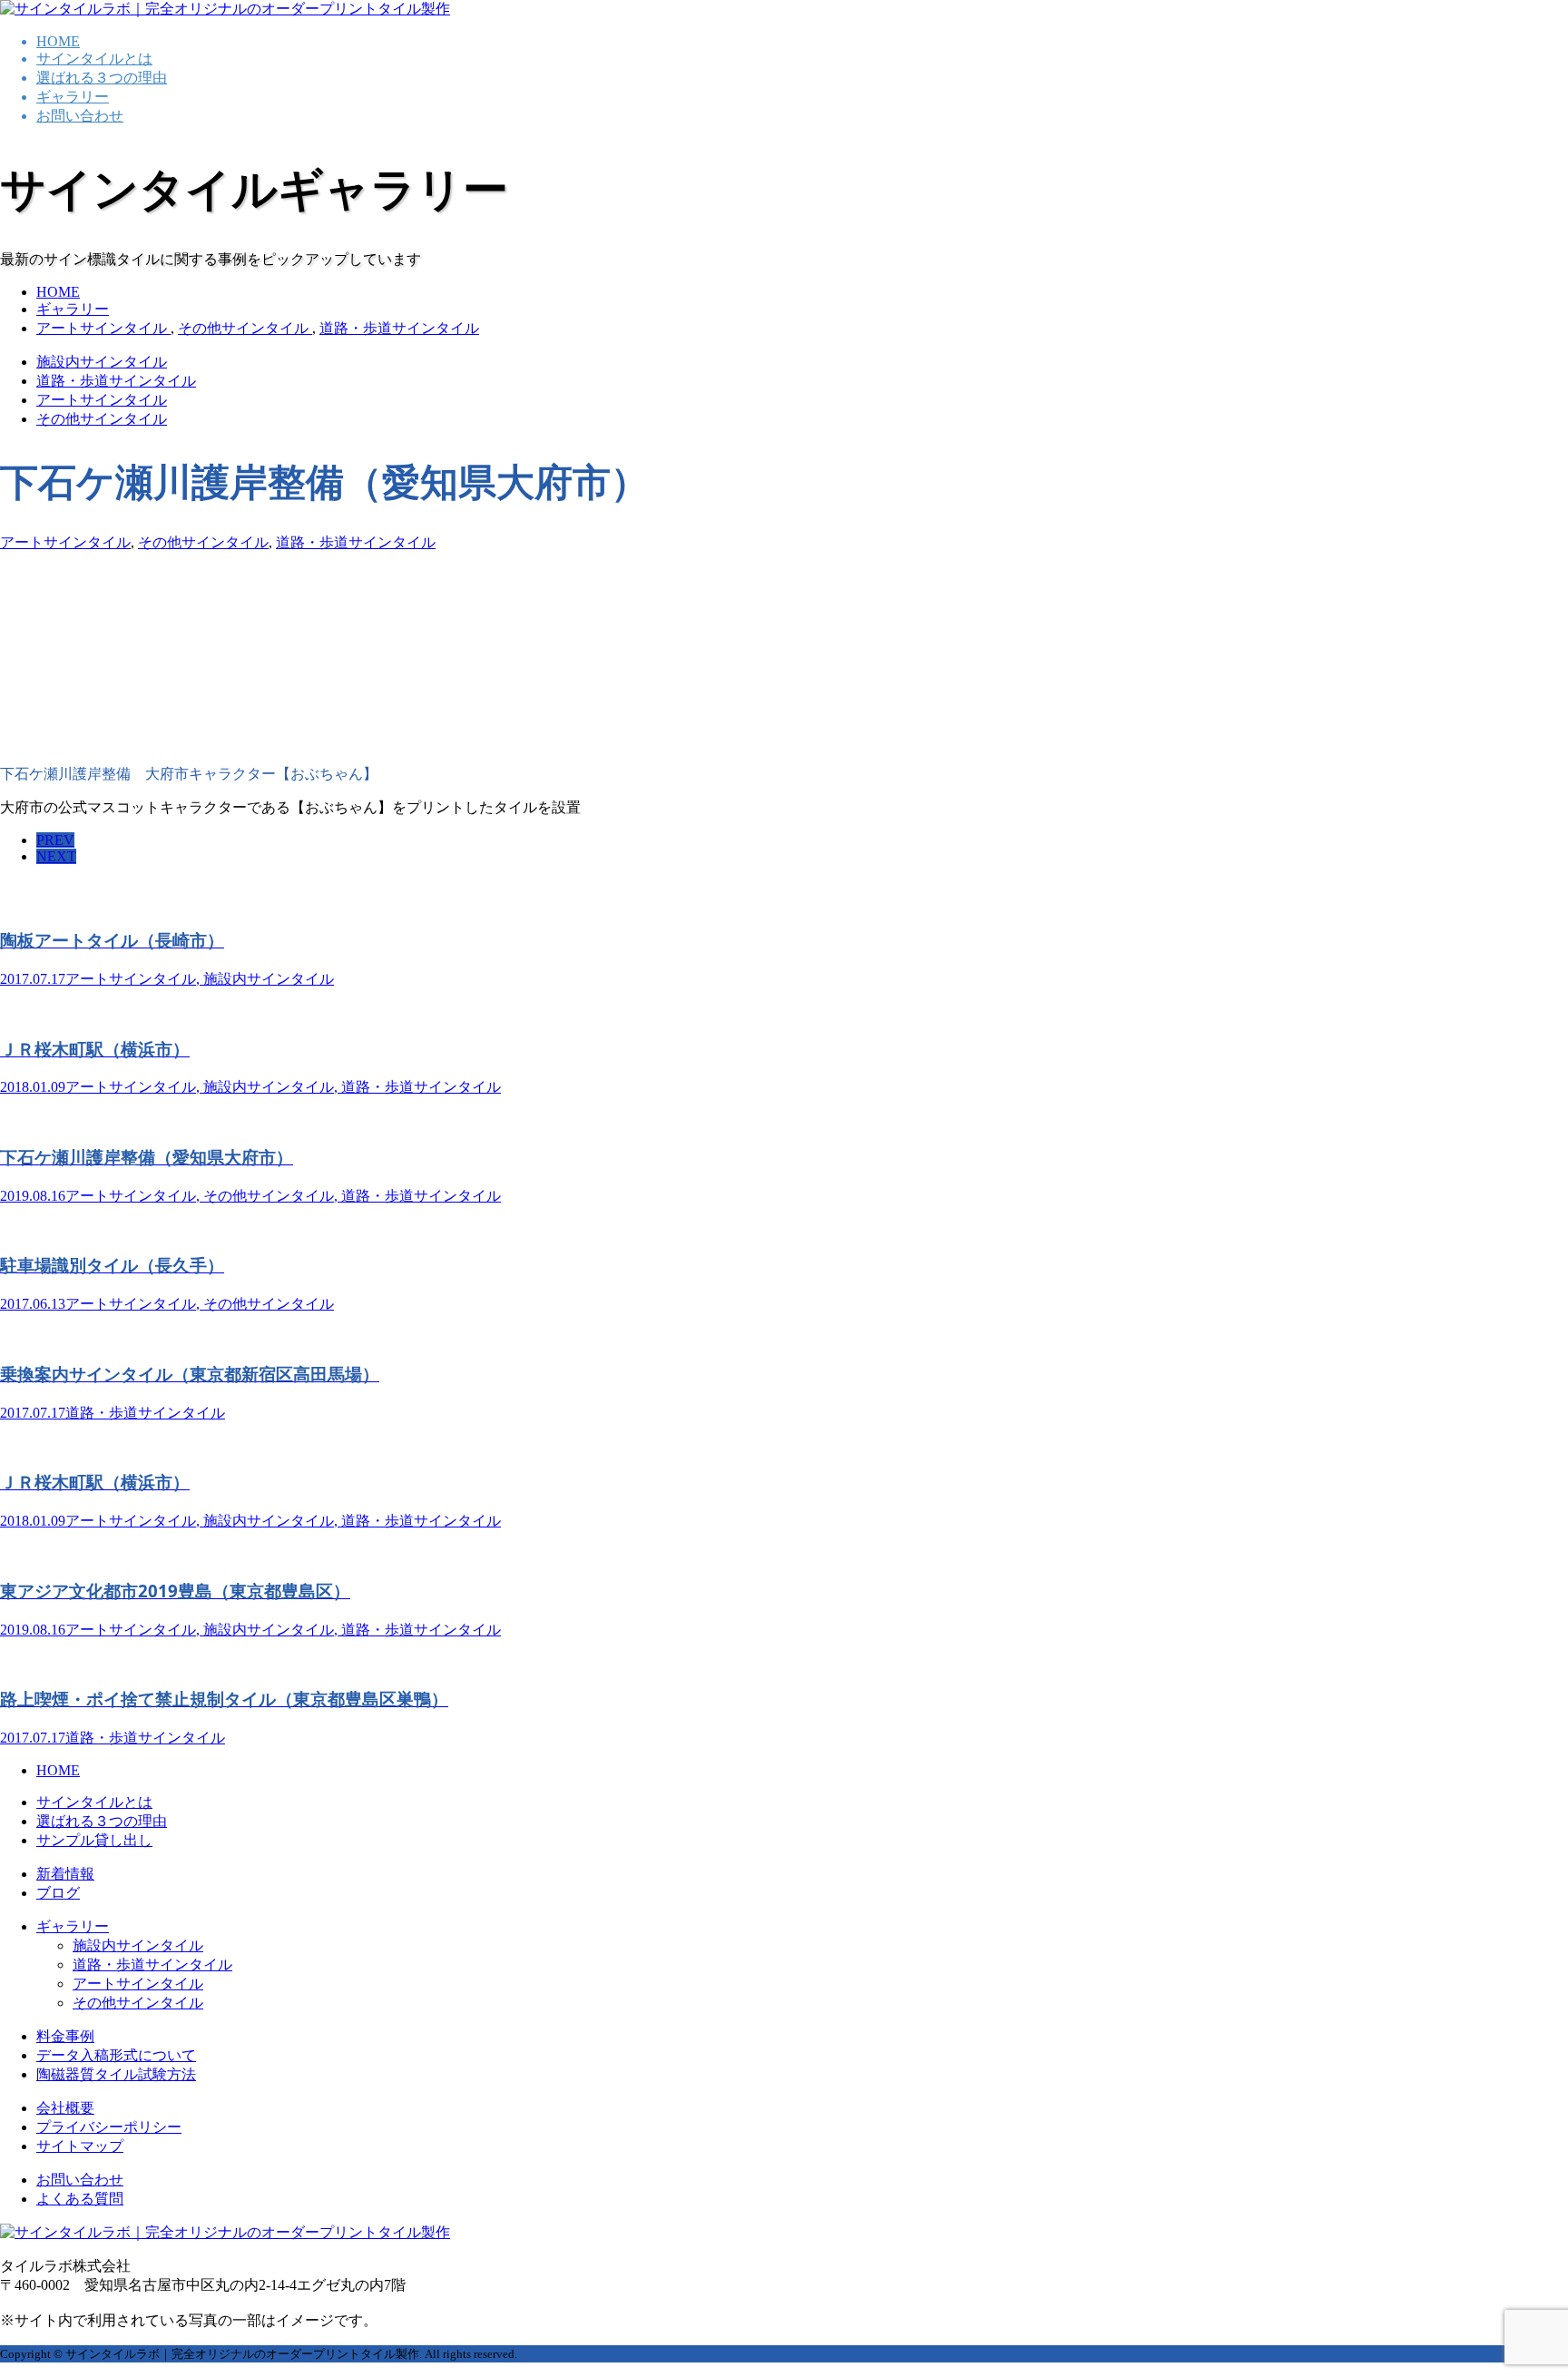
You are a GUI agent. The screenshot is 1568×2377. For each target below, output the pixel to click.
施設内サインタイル (102, 362)
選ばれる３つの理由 (102, 78)
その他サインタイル (102, 419)
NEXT (56, 856)
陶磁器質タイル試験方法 (116, 2074)
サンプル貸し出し (94, 1840)
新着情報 (65, 1874)
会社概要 (65, 2108)
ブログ (58, 1893)
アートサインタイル (102, 400)
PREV (55, 840)
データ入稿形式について (116, 2055)
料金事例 (65, 2036)
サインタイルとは (94, 59)
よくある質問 (80, 2199)
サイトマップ (80, 2146)
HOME (58, 41)
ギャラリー (73, 97)
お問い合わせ (80, 116)
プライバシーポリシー (109, 2127)
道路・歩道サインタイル (116, 381)
